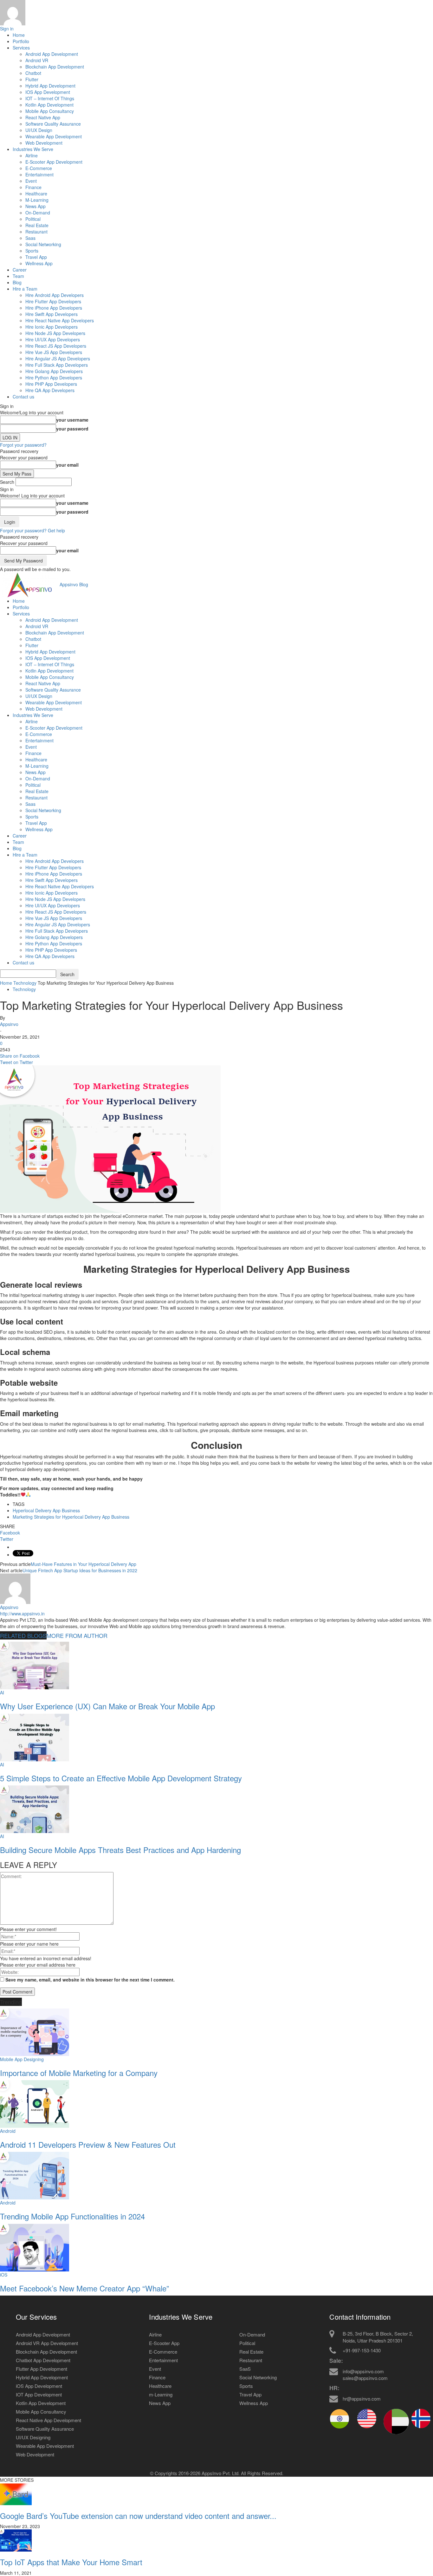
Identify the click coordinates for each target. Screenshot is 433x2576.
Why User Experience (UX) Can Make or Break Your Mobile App (107, 1706)
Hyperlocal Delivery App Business (46, 1510)
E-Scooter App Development (54, 162)
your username (72, 420)
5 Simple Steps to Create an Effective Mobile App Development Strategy (121, 1778)
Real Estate (37, 225)
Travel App (36, 257)
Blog (17, 282)
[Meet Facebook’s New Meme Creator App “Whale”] (35, 2247)
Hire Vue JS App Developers (54, 352)
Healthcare (36, 194)
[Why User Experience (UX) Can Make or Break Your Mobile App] (35, 1665)
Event (31, 181)
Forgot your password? (23, 445)
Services (21, 48)
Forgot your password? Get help (32, 530)
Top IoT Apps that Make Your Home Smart (71, 2562)
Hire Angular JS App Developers (58, 358)
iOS (4, 2275)
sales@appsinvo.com (365, 2378)
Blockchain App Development (55, 67)
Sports (32, 251)
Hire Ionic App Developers (52, 327)
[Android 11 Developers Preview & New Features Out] (35, 2103)
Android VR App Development (47, 2343)
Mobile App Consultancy (50, 111)
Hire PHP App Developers (51, 384)
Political (33, 219)
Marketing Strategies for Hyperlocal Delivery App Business (71, 1517)
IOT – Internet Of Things (50, 98)
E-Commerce (39, 168)
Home (19, 35)
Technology (25, 983)
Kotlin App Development (49, 105)
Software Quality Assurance (53, 124)
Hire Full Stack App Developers (57, 365)
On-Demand (38, 213)
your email (67, 465)
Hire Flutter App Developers (53, 301)
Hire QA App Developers (50, 390)
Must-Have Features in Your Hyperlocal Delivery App (84, 1564)
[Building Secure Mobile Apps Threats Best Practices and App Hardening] (35, 1809)
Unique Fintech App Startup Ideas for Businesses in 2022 (80, 1570)
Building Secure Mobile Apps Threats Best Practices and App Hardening (120, 1850)
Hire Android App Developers (55, 295)
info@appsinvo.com (363, 2371)
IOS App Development (48, 92)
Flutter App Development (42, 2369)
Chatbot (33, 73)
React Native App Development (48, 2420)
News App (36, 206)
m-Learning (161, 2394)
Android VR (37, 60)
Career (20, 270)
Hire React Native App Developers (60, 320)
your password (72, 429)
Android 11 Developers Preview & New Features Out (88, 2144)
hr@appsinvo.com (362, 2399)
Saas (30, 238)
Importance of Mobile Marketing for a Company (79, 2073)
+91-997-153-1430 (362, 2350)
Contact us (23, 397)
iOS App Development (39, 2386)
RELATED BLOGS (23, 1635)
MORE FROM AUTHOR (77, 1635)
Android (8, 2131)
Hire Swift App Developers (52, 314)
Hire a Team (25, 289)
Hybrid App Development (50, 86)
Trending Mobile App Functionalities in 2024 (72, 2216)
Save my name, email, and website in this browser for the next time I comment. (90, 1980)
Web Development (44, 143)
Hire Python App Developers (54, 378)
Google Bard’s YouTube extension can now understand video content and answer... (138, 2516)
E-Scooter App (164, 2343)
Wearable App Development (54, 136)
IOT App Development (39, 2394)
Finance (33, 187)
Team (18, 276)
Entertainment (39, 174)
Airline (32, 155)
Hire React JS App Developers (56, 346)
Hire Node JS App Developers (55, 333)
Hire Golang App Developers (54, 371)
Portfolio (21, 41)
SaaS (245, 2369)
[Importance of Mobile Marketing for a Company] (35, 2031)
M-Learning (37, 200)
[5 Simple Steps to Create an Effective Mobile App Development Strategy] (35, 1737)
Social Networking (43, 244)
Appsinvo (9, 1024)
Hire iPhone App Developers (54, 308)
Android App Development (52, 54)
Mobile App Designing (22, 2059)
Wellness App (39, 263)
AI (2, 1692)
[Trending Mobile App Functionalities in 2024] (35, 2175)
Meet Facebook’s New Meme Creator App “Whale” (84, 2288)
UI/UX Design (39, 130)
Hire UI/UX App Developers (53, 339)
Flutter (32, 79)
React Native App (43, 117)
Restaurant (36, 232)
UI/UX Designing (33, 2437)
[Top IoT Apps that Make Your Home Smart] (16, 2540)
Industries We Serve (33, 149)
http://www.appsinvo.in (22, 1613)
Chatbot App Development (43, 2360)
